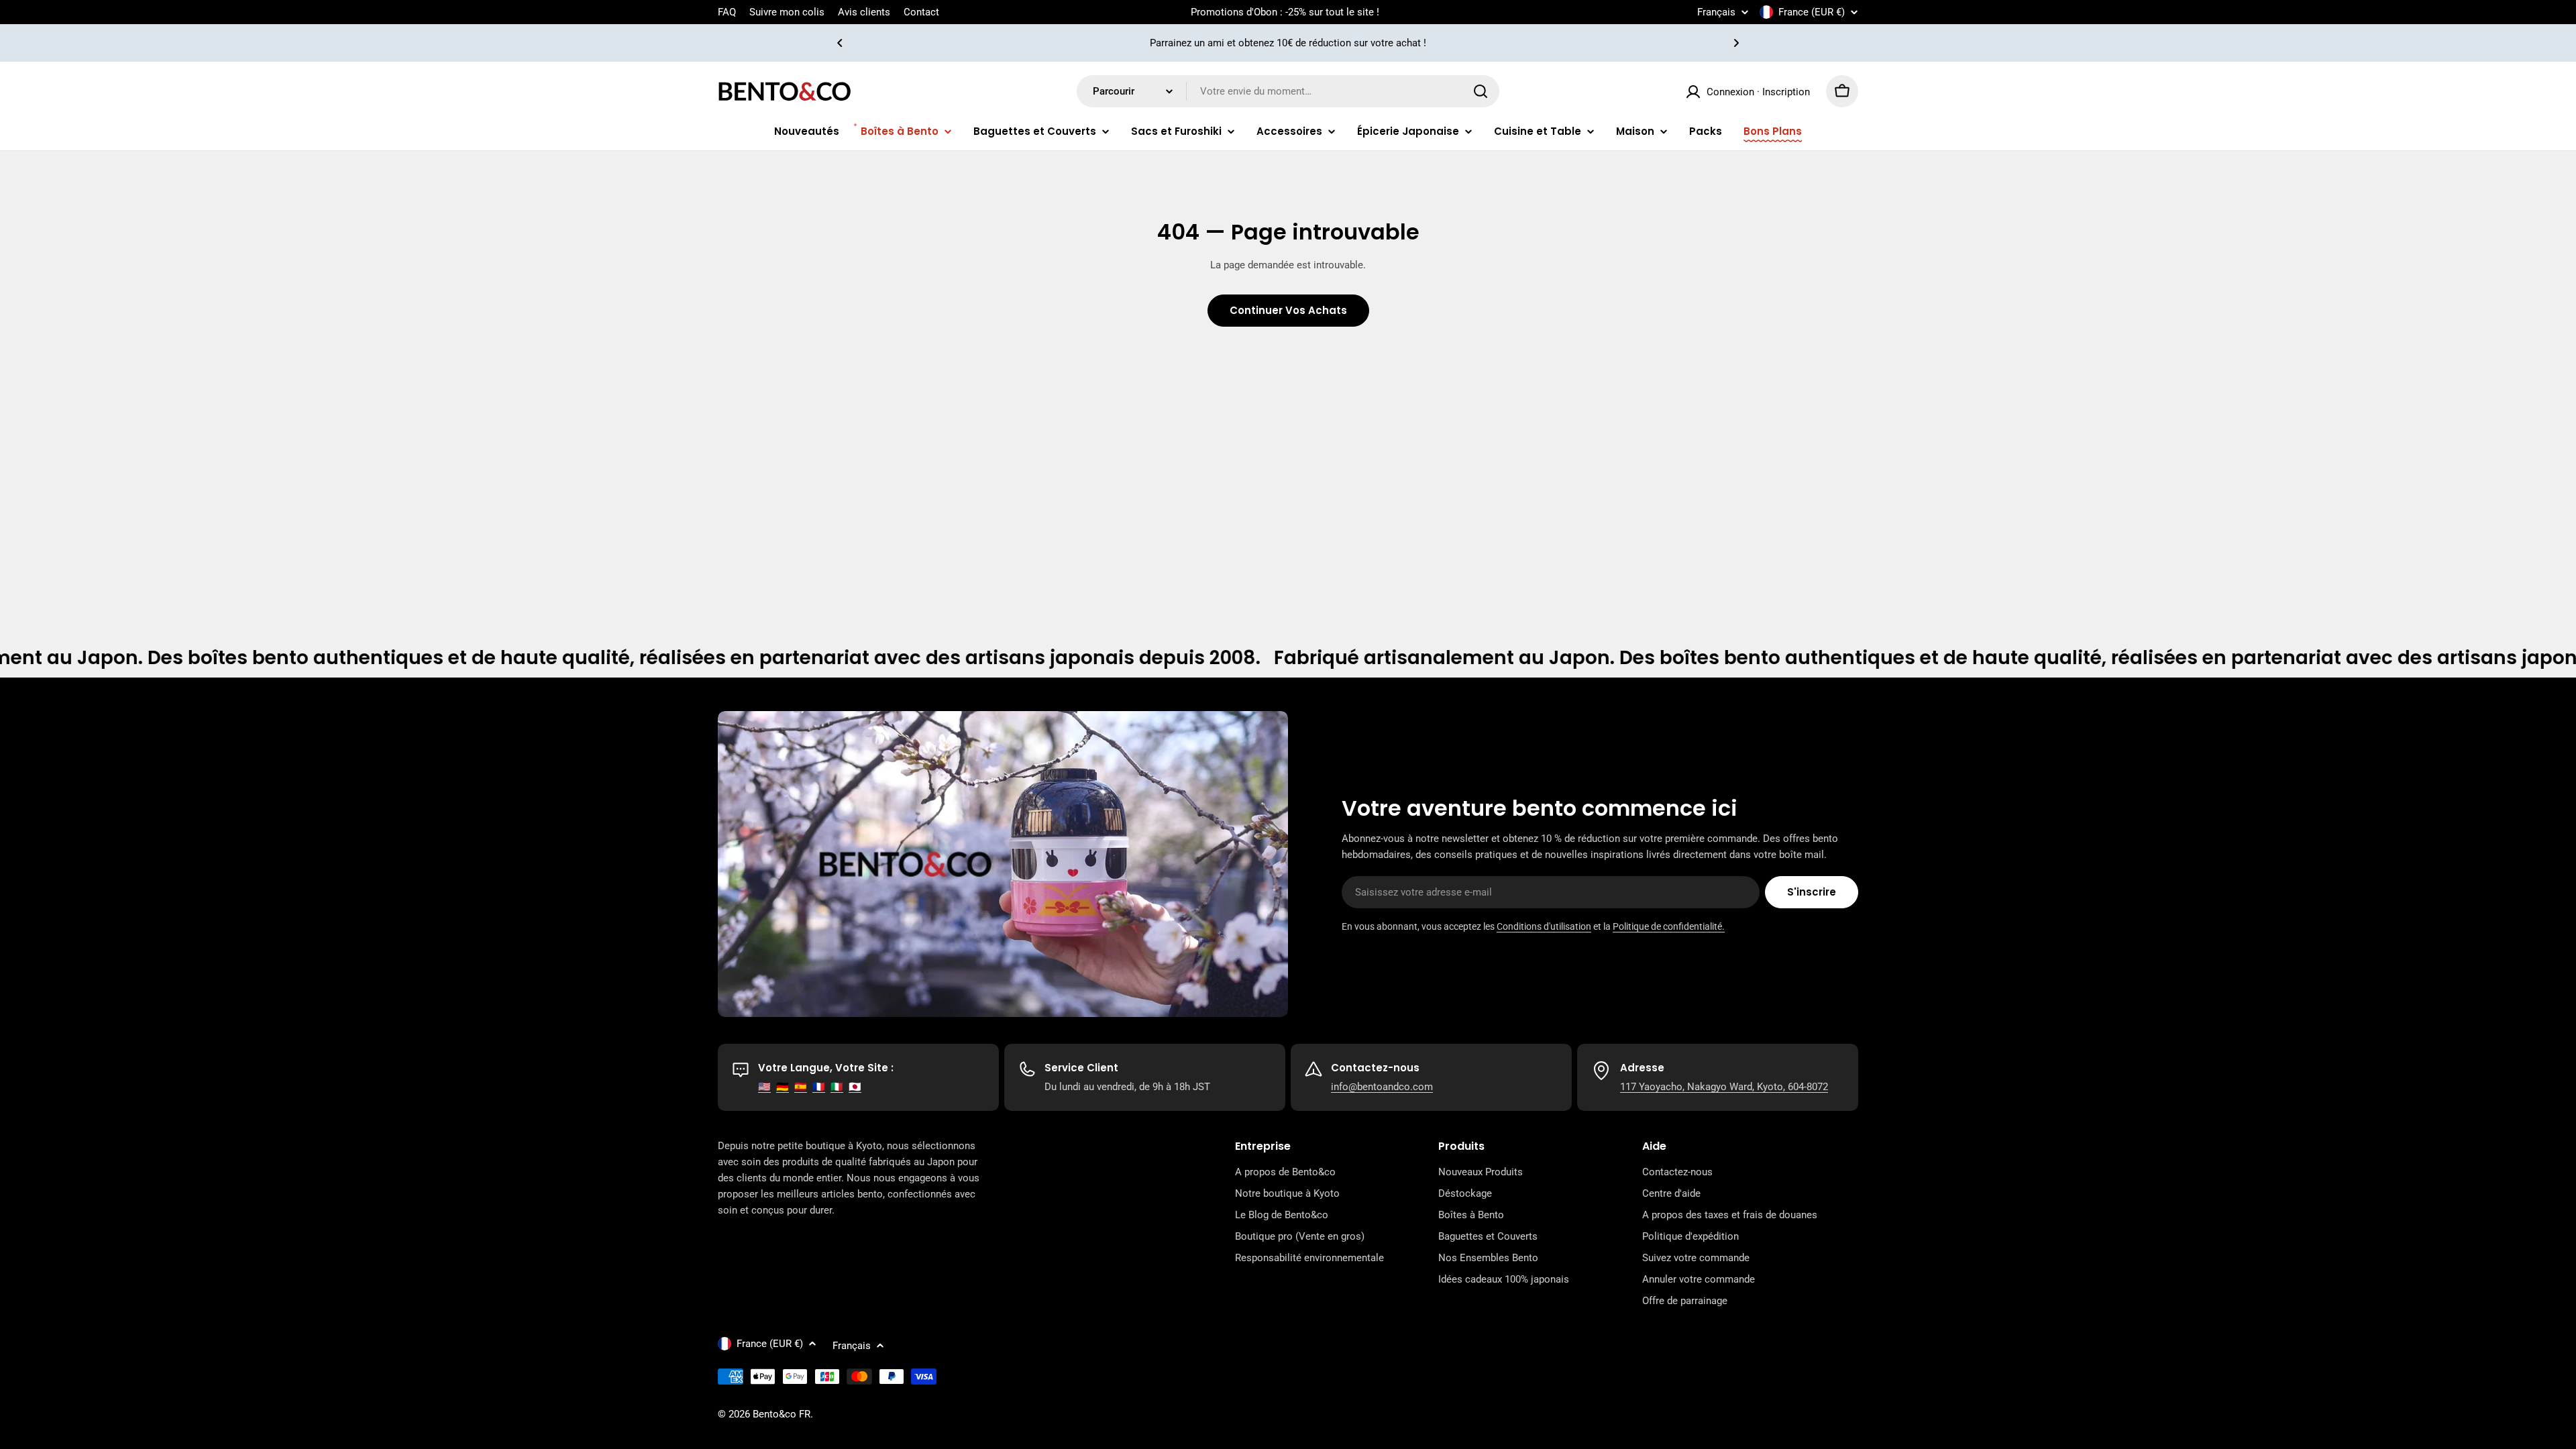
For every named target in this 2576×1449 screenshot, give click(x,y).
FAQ (727, 12)
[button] (840, 43)
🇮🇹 (837, 1087)
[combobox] (1288, 91)
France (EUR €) (1812, 12)
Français (1716, 12)
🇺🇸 (764, 1087)
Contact (921, 12)
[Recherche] (1481, 91)
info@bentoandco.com (1382, 1087)
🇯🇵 (855, 1087)
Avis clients (864, 12)
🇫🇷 (819, 1087)
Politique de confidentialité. (1669, 926)
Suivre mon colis (787, 12)
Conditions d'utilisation (1544, 926)
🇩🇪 (783, 1087)
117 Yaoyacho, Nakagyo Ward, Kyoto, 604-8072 (1724, 1087)
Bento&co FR (782, 1414)
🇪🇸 (801, 1087)
